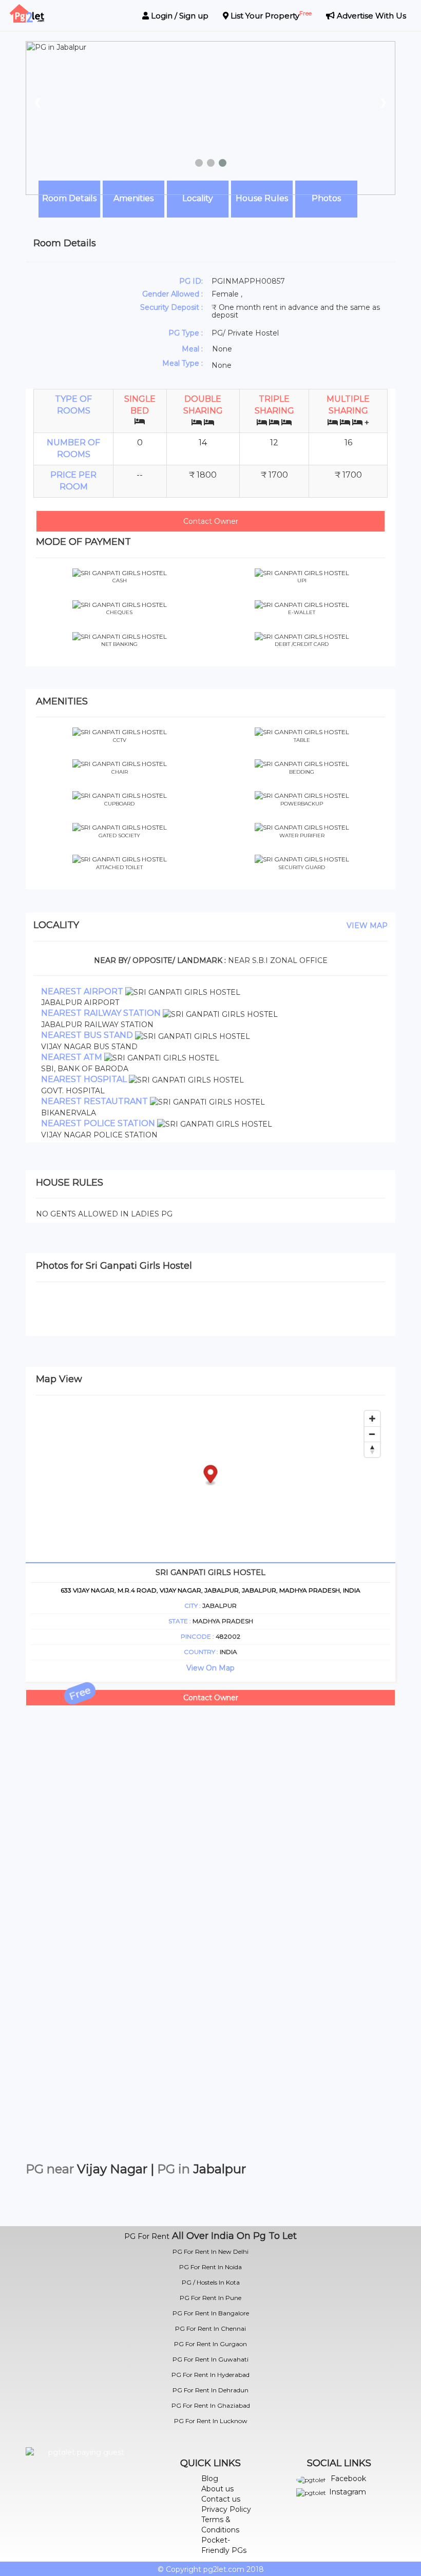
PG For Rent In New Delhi (210, 2251)
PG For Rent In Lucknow (211, 2421)
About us (217, 2489)
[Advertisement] (210, 1778)
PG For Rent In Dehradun (210, 2390)
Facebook (348, 2479)
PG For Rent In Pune (210, 2298)
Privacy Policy (226, 2509)
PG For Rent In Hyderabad (210, 2375)
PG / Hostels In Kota (211, 2282)
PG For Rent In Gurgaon (210, 2344)
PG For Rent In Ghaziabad (211, 2405)
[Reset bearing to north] (372, 1449)
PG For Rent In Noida (210, 2267)
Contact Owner (211, 521)
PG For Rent (147, 2236)
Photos (326, 198)
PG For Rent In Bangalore (211, 2313)
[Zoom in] (372, 1419)
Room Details (69, 198)
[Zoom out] (372, 1434)
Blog (210, 2479)
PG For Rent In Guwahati (210, 2359)
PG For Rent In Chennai (210, 2328)
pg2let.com (224, 2569)
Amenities (133, 198)
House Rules (262, 198)
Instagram (348, 2492)
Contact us (221, 2499)
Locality (198, 198)
